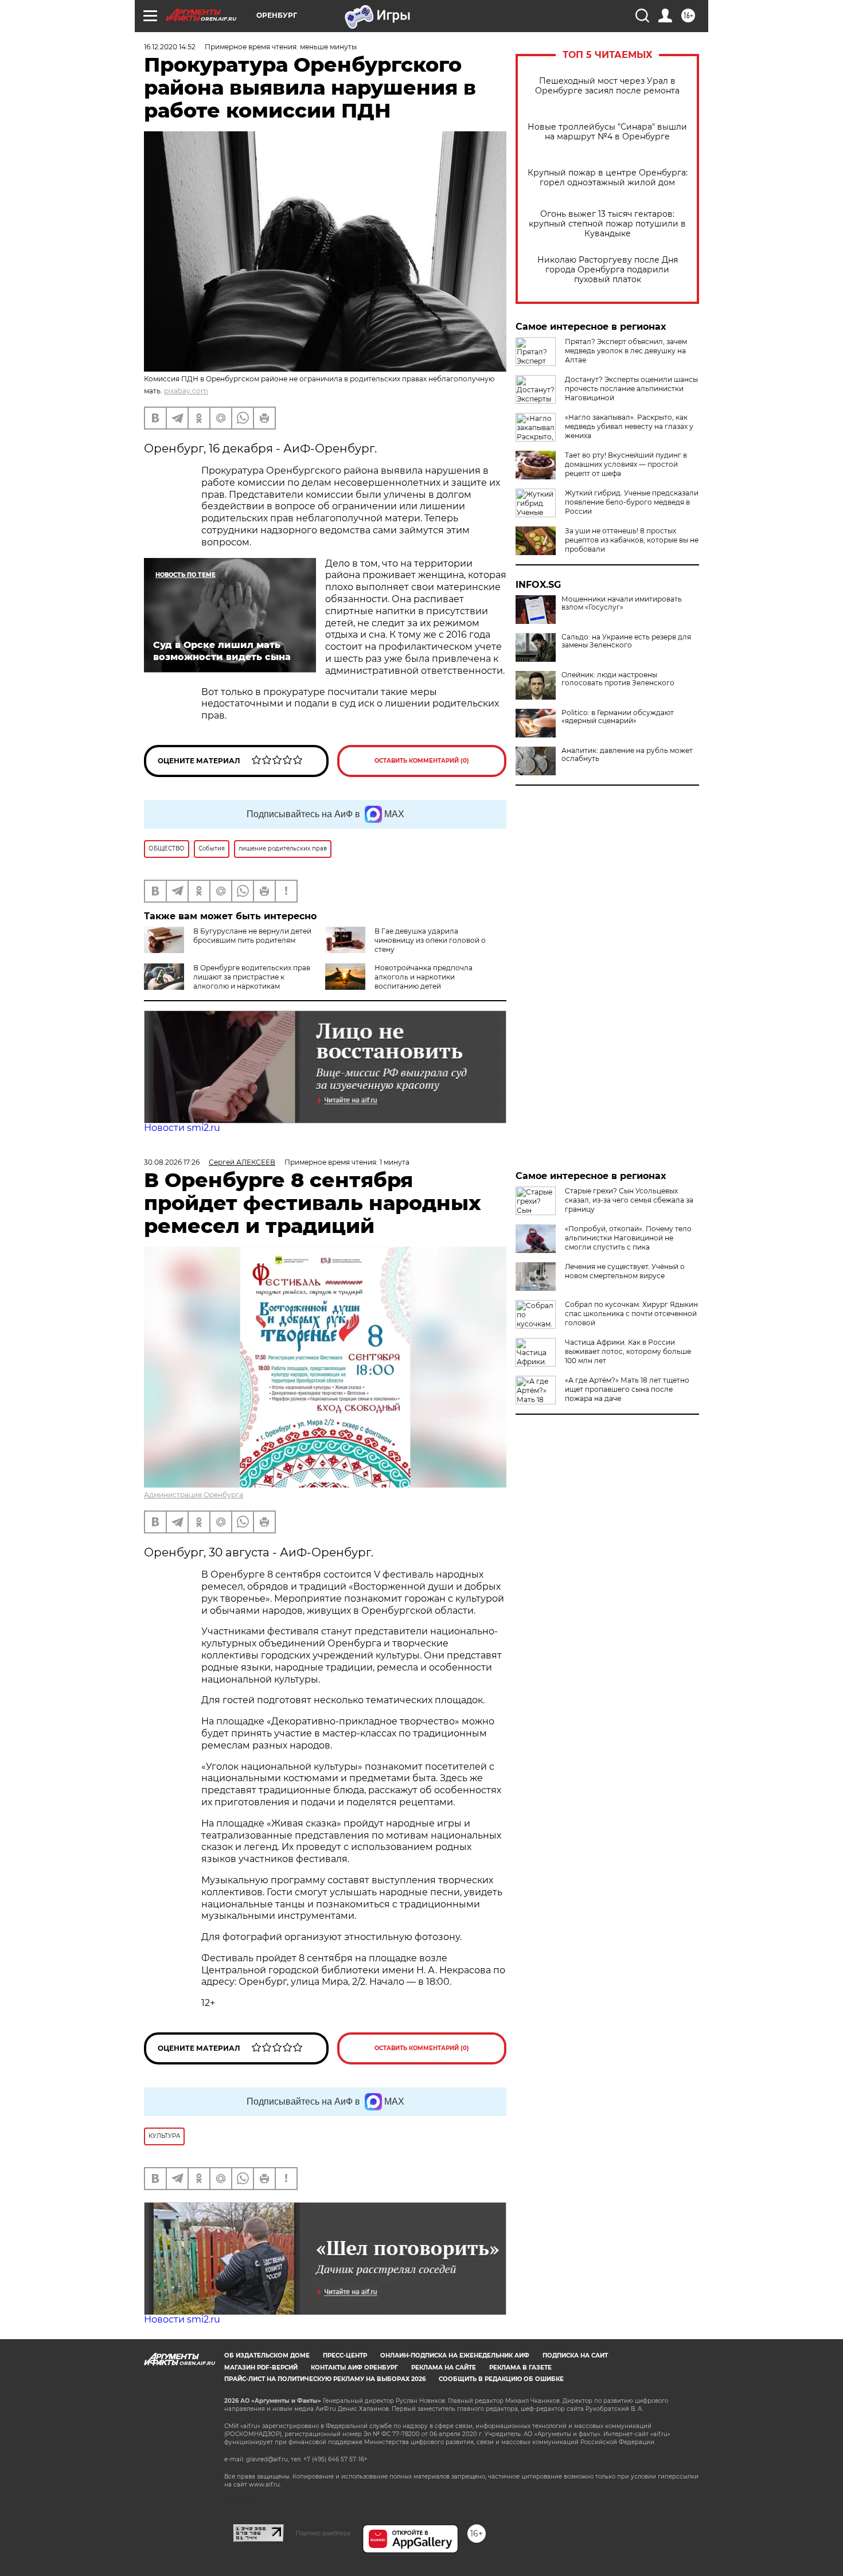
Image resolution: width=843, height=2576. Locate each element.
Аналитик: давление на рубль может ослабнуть (627, 755)
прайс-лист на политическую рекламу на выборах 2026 (325, 2379)
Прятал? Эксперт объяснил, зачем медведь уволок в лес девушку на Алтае (626, 351)
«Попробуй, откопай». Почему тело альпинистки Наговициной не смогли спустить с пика (628, 1238)
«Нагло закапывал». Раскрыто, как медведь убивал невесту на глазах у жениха (629, 426)
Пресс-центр (345, 2356)
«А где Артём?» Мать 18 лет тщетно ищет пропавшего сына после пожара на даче (627, 1389)
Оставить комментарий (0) (422, 761)
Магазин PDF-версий (261, 2368)
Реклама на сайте (444, 2368)
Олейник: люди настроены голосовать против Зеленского (618, 679)
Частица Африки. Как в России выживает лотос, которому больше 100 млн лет (628, 1351)
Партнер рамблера (323, 2533)
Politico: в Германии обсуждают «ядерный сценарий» (618, 717)
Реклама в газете (520, 2368)
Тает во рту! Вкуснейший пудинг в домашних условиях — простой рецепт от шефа (626, 464)
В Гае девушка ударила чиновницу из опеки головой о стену (430, 940)
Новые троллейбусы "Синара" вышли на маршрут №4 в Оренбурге (607, 132)
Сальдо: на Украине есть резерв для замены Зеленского (626, 641)
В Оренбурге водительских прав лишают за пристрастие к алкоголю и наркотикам (252, 977)
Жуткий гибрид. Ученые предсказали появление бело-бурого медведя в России (632, 502)
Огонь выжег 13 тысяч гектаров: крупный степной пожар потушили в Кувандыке (607, 224)
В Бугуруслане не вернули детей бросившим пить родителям (252, 936)
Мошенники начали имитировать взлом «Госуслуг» (622, 603)
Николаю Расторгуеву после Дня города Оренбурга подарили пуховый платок (608, 270)
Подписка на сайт (575, 2356)
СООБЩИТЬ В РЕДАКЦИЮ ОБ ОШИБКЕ (501, 2379)
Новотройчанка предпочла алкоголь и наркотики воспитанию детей (424, 977)
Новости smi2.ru (182, 1128)
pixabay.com (186, 391)
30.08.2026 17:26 (172, 1162)
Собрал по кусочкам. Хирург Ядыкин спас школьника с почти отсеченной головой (631, 1314)
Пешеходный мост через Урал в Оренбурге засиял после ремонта (607, 86)
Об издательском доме (267, 2356)
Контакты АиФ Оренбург (354, 2368)
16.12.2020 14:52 (170, 47)
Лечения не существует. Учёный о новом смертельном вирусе (625, 1271)
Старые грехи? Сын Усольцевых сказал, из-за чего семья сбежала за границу (629, 1200)
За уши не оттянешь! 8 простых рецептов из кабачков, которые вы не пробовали (632, 540)
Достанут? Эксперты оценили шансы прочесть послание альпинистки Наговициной (631, 389)
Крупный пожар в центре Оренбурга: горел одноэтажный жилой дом (608, 178)
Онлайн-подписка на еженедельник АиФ (455, 2356)
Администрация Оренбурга (194, 1495)
